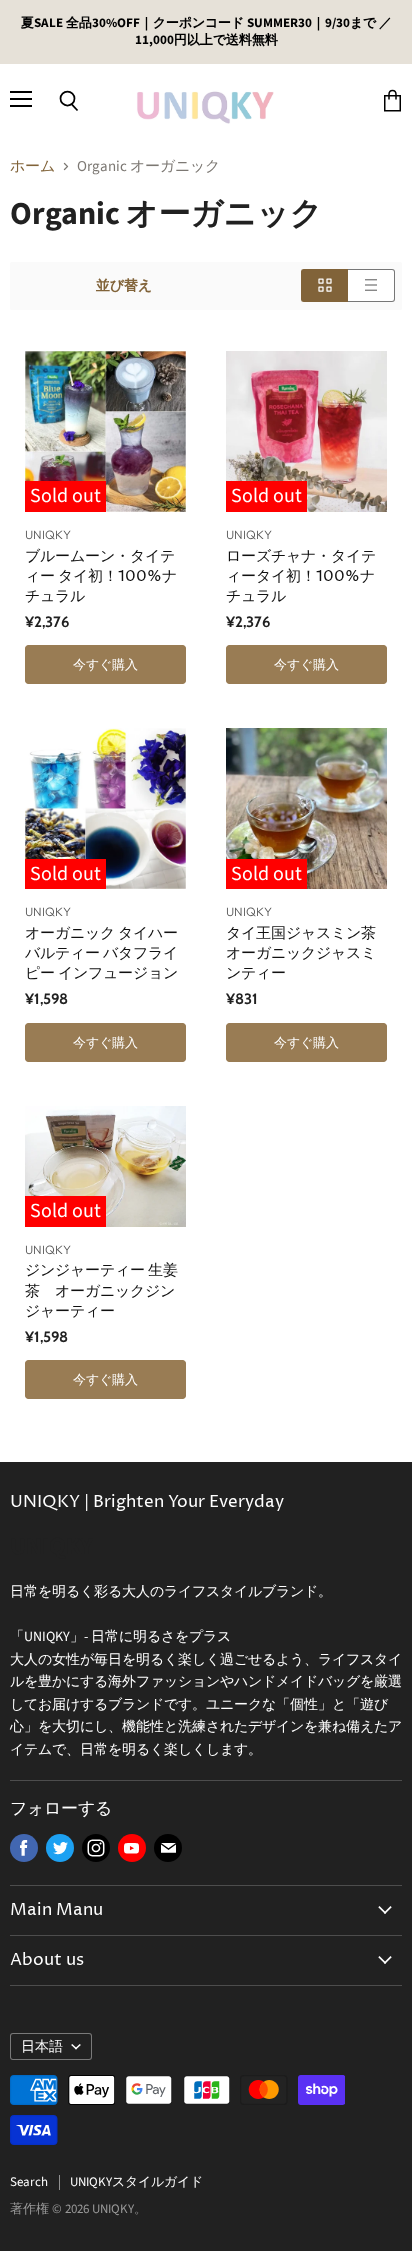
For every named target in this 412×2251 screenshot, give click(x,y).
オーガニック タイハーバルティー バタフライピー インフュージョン (101, 953)
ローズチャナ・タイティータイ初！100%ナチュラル (301, 576)
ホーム (32, 166)
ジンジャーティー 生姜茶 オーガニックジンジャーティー (101, 1290)
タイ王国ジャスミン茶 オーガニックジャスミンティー (301, 953)
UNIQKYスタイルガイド (136, 2182)
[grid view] (324, 285)
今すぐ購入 (106, 664)
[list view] (371, 285)
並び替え (124, 286)
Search (29, 2182)
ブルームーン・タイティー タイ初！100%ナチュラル (101, 576)
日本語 (42, 2047)
